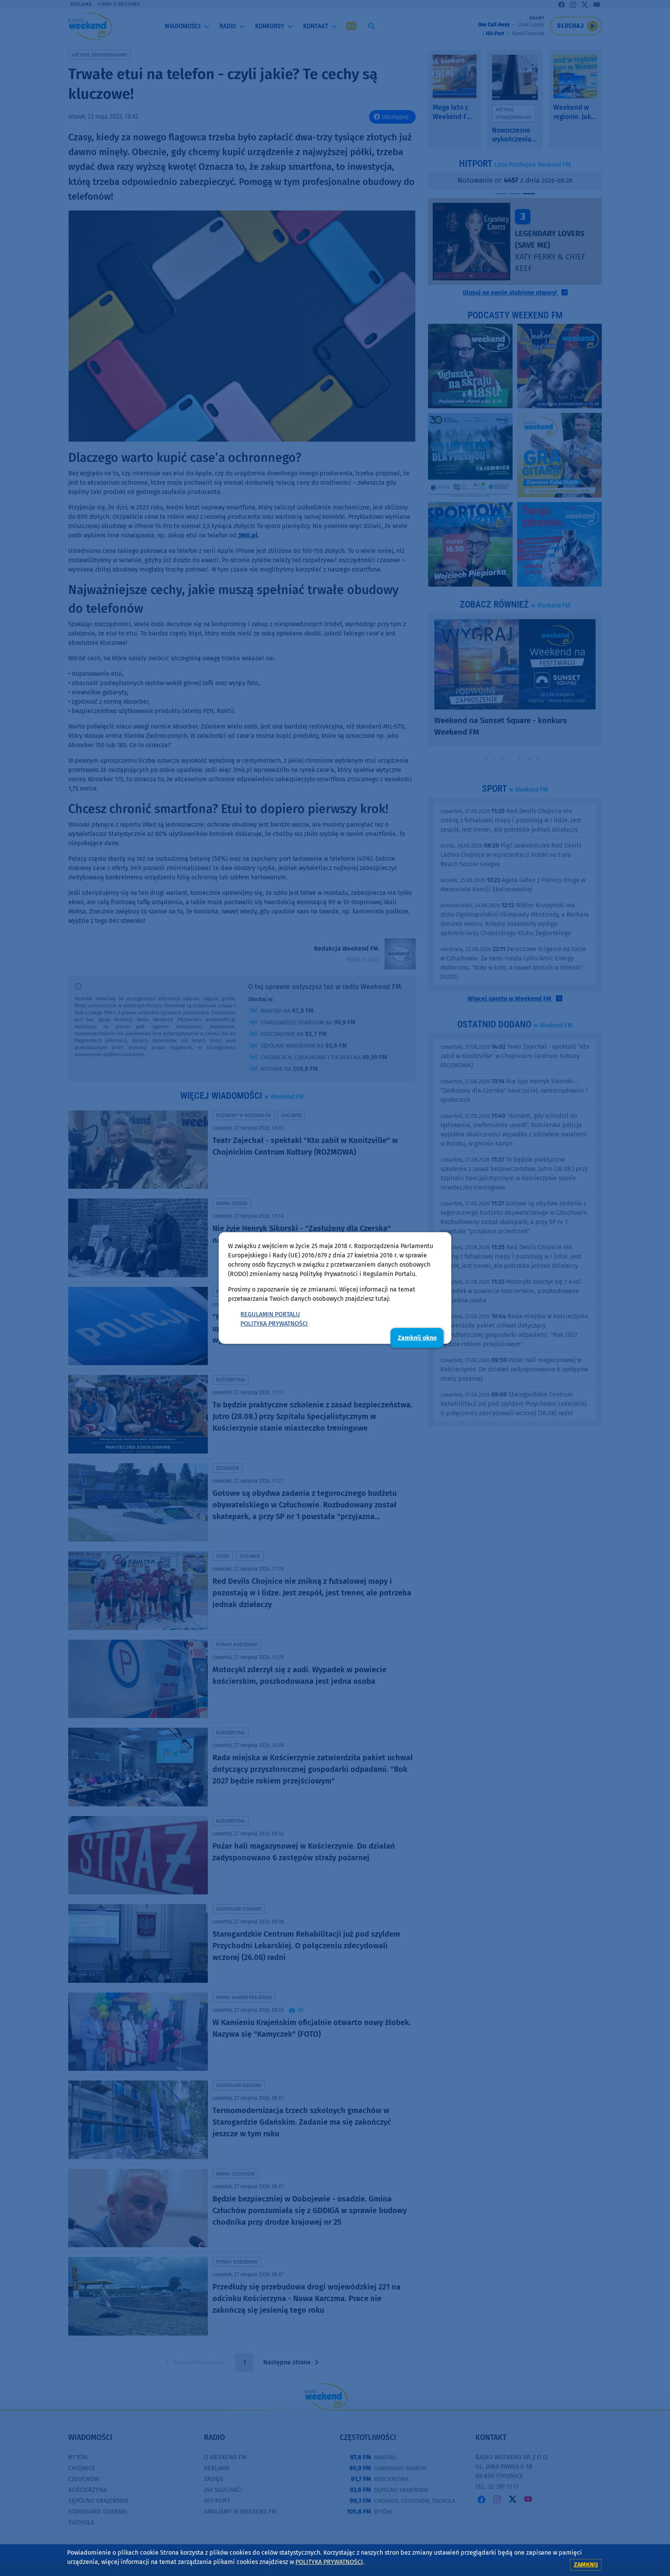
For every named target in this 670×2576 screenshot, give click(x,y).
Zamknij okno (417, 1338)
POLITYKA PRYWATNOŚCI (274, 1323)
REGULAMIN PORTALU (270, 1314)
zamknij (586, 2565)
